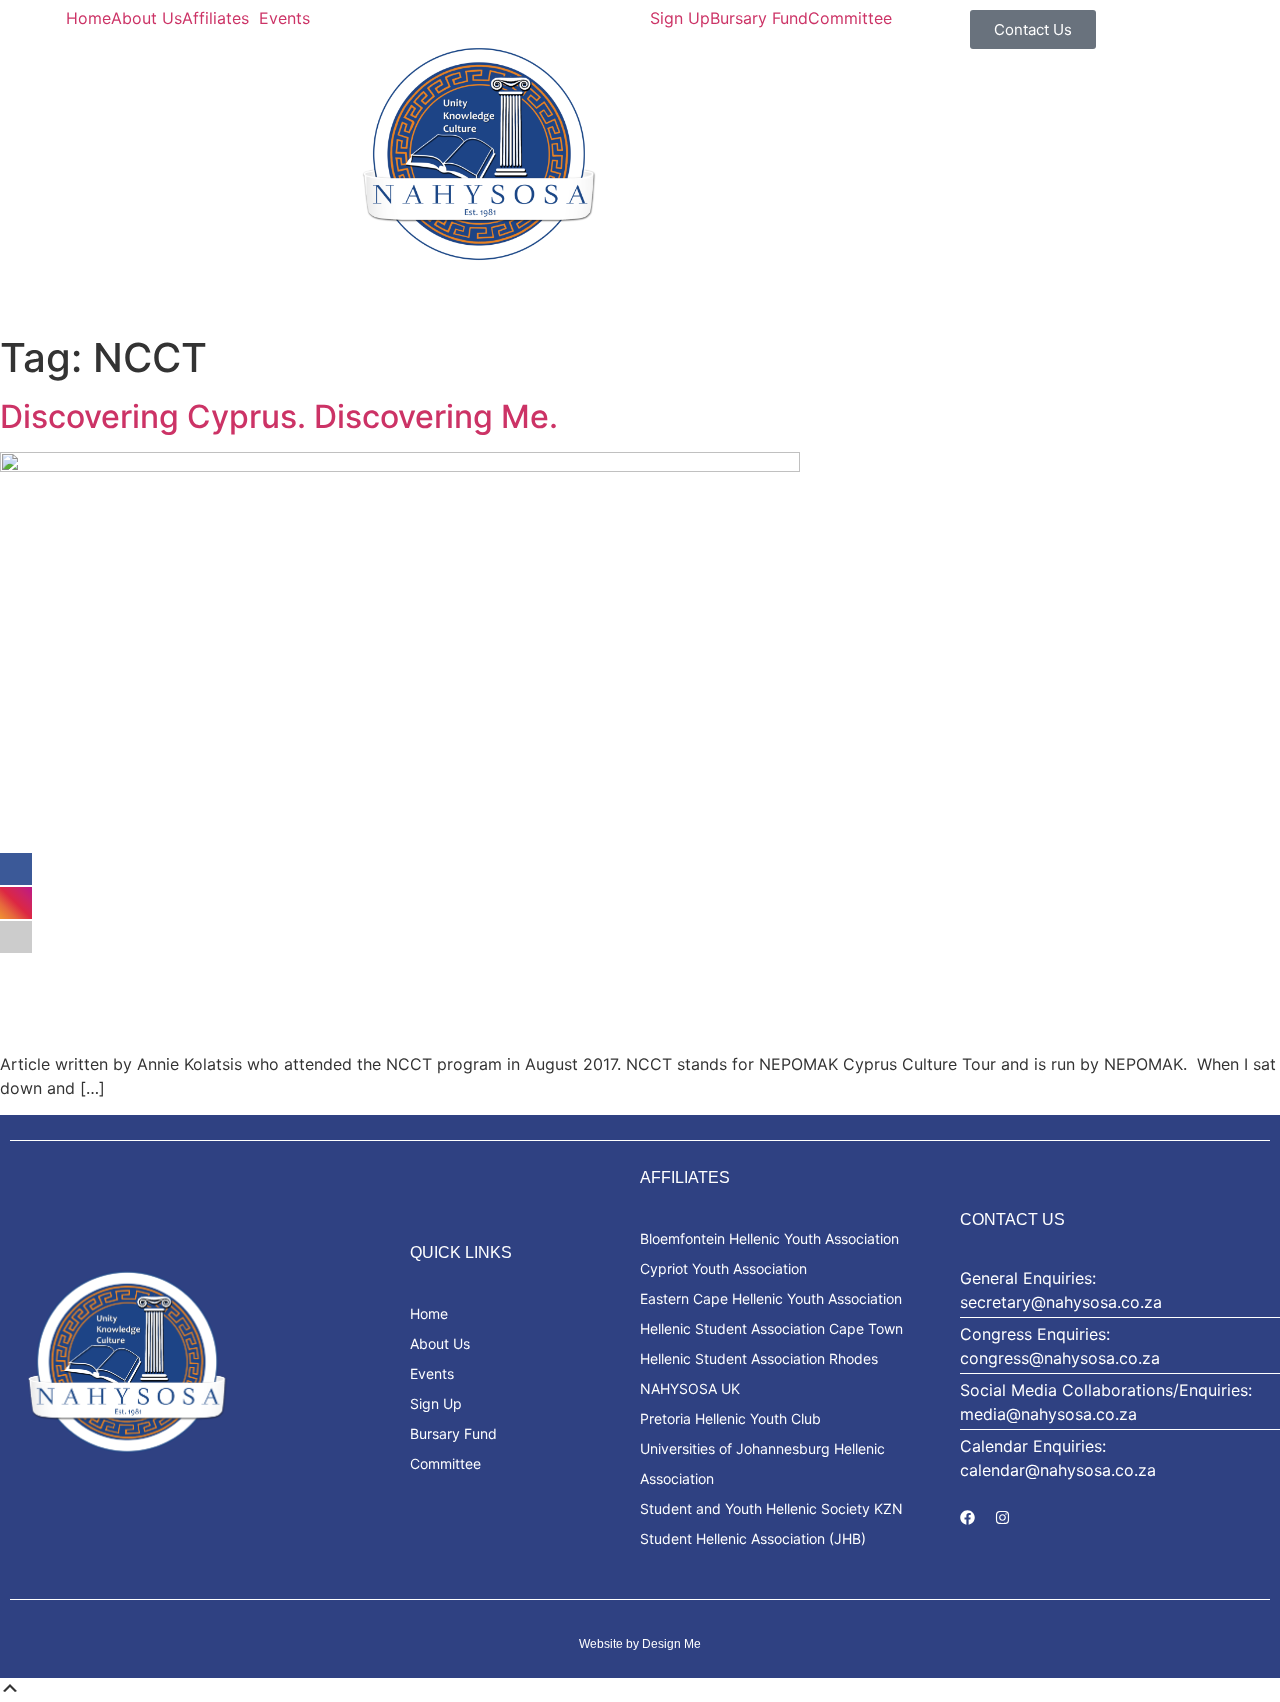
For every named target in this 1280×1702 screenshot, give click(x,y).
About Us (146, 18)
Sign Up (680, 18)
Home (88, 18)
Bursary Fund (759, 18)
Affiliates (215, 18)
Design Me (671, 1644)
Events (284, 18)
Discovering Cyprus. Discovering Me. (279, 416)
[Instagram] (1002, 1517)
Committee (850, 18)
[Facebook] (967, 1517)
